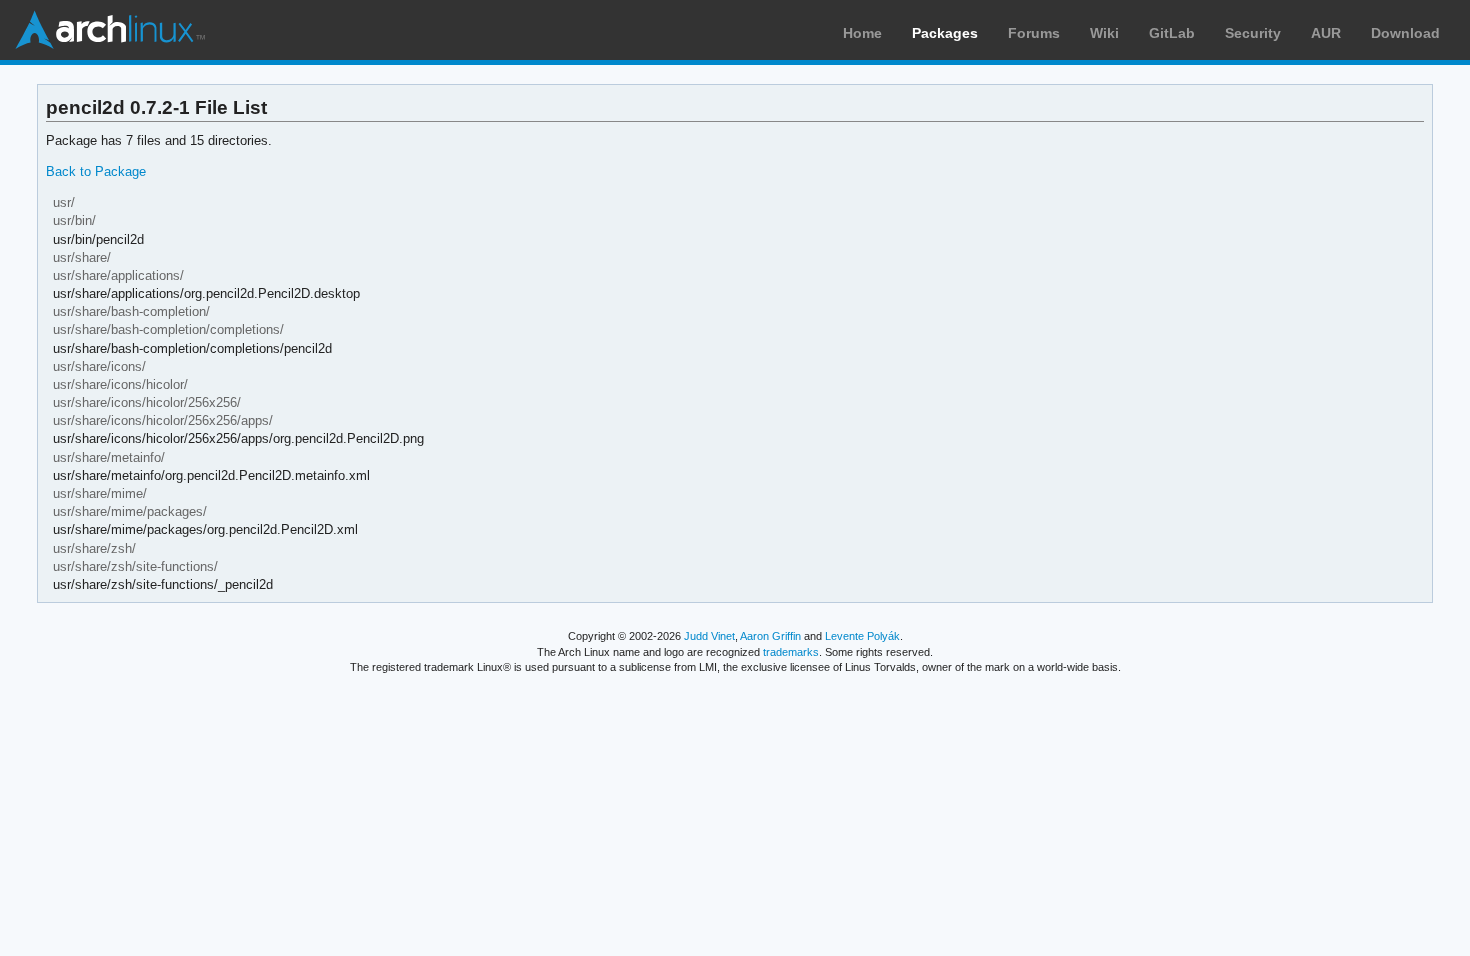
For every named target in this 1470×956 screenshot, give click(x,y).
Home (862, 33)
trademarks (791, 652)
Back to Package (96, 171)
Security (1253, 33)
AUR (1326, 33)
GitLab (1172, 33)
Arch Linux (110, 30)
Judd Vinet (709, 636)
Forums (1034, 33)
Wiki (1104, 33)
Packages (945, 33)
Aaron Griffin (770, 636)
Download (1405, 33)
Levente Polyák (862, 636)
